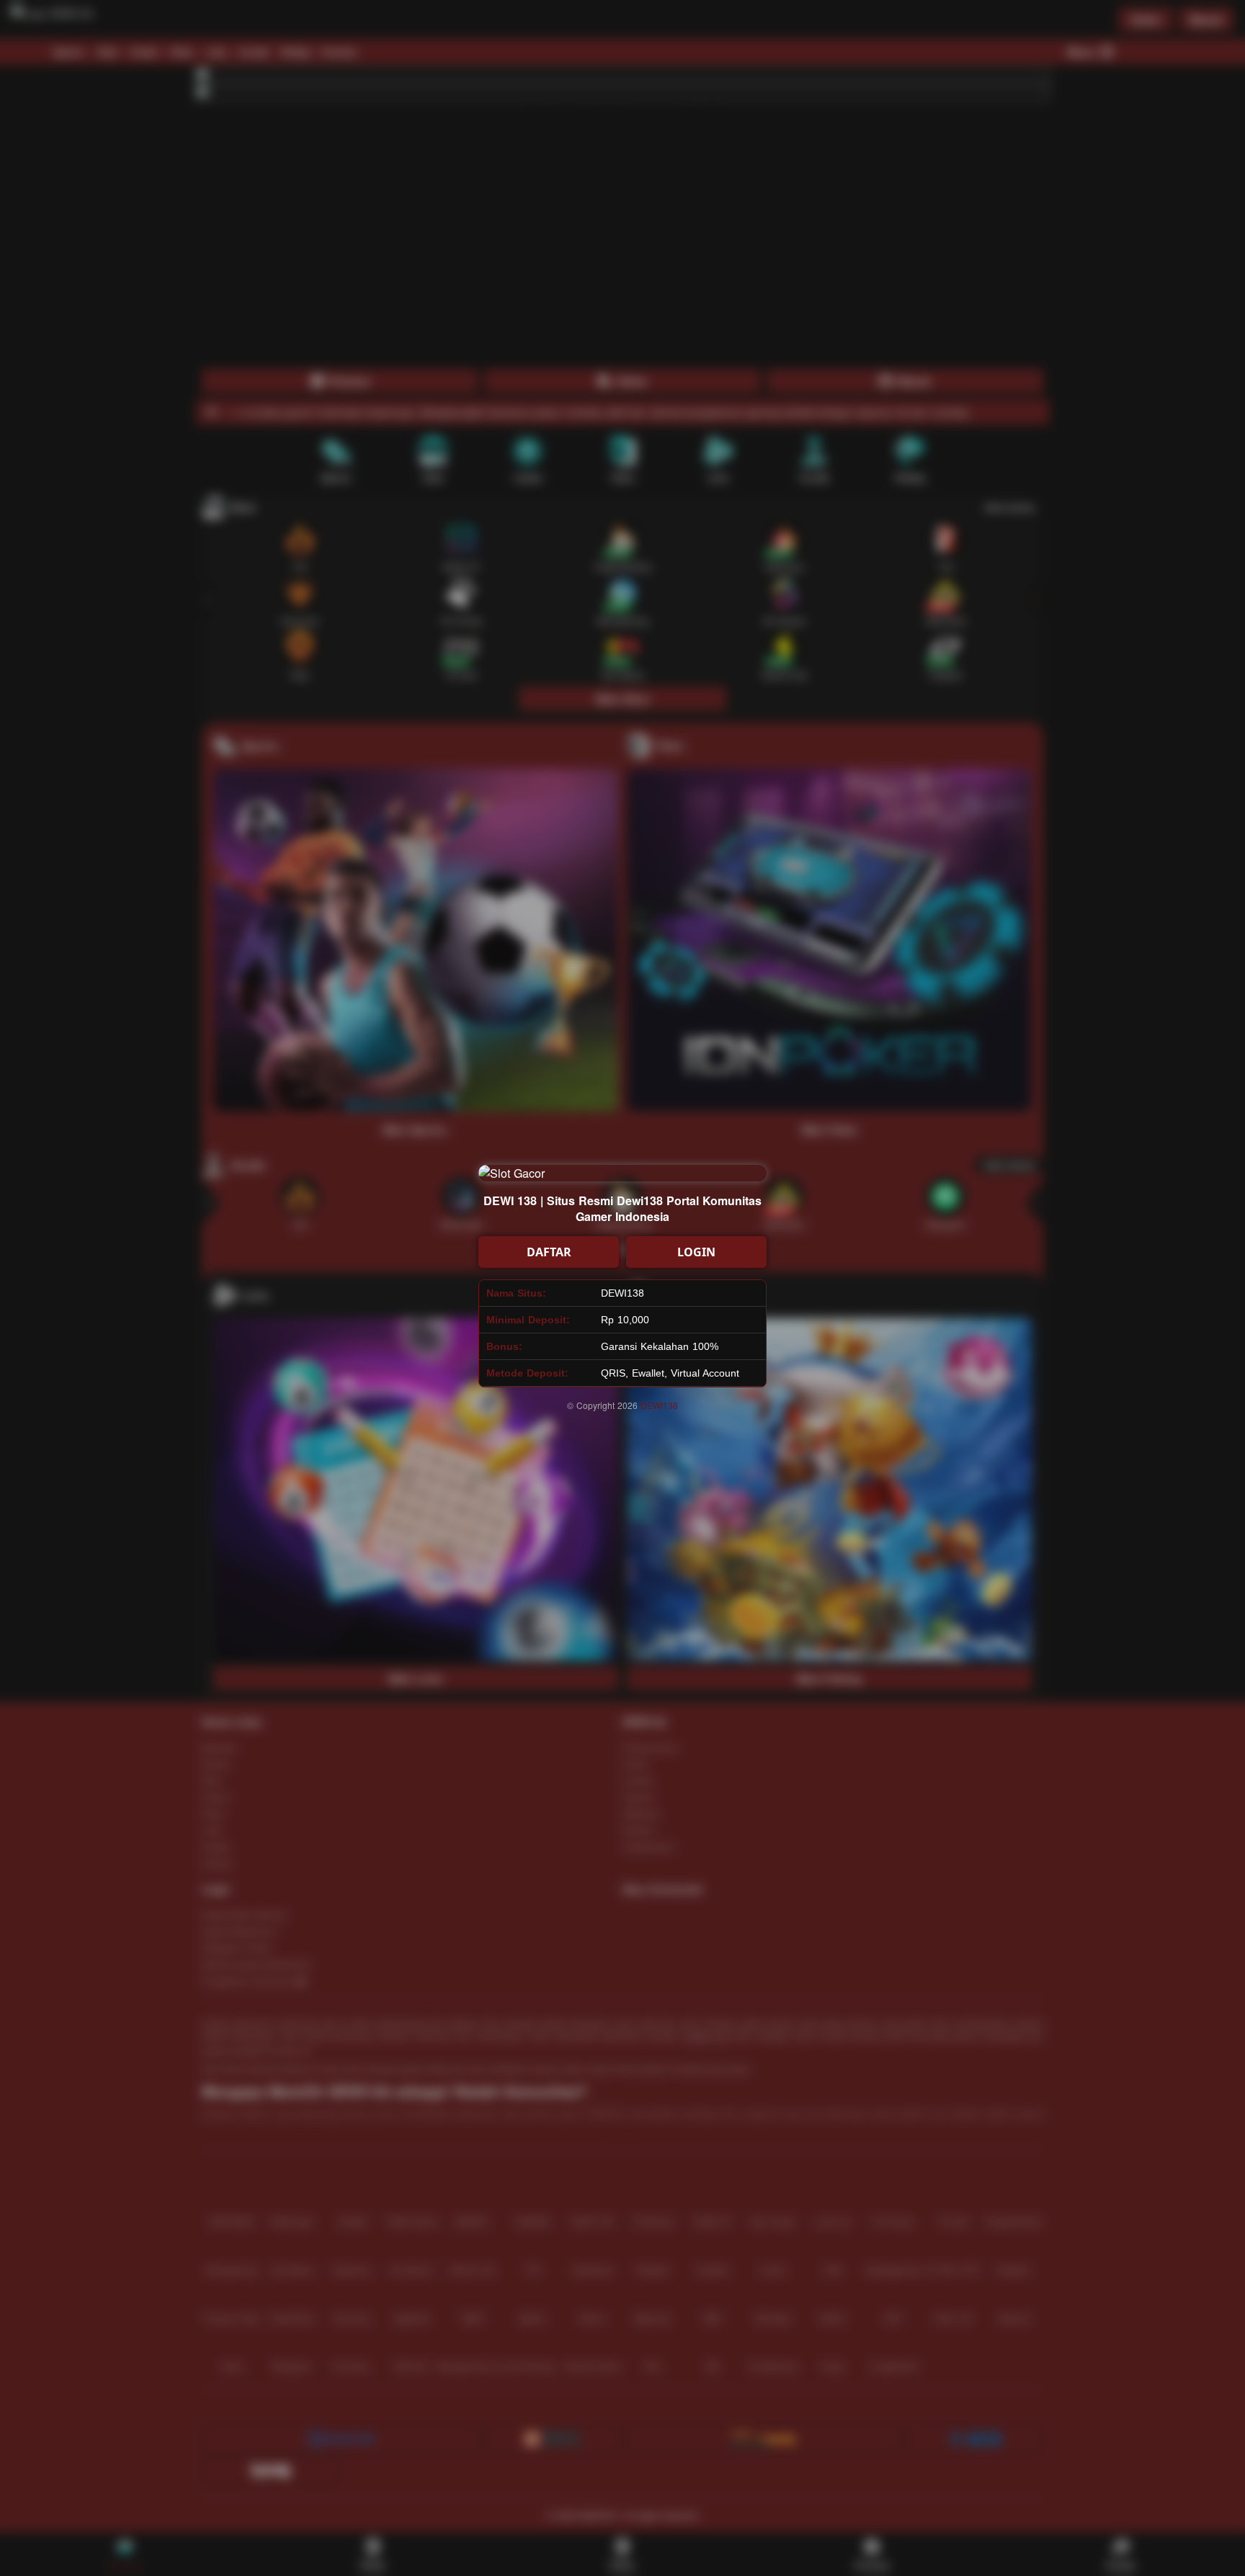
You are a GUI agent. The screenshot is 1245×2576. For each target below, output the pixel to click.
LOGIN (696, 1252)
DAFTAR (549, 1252)
